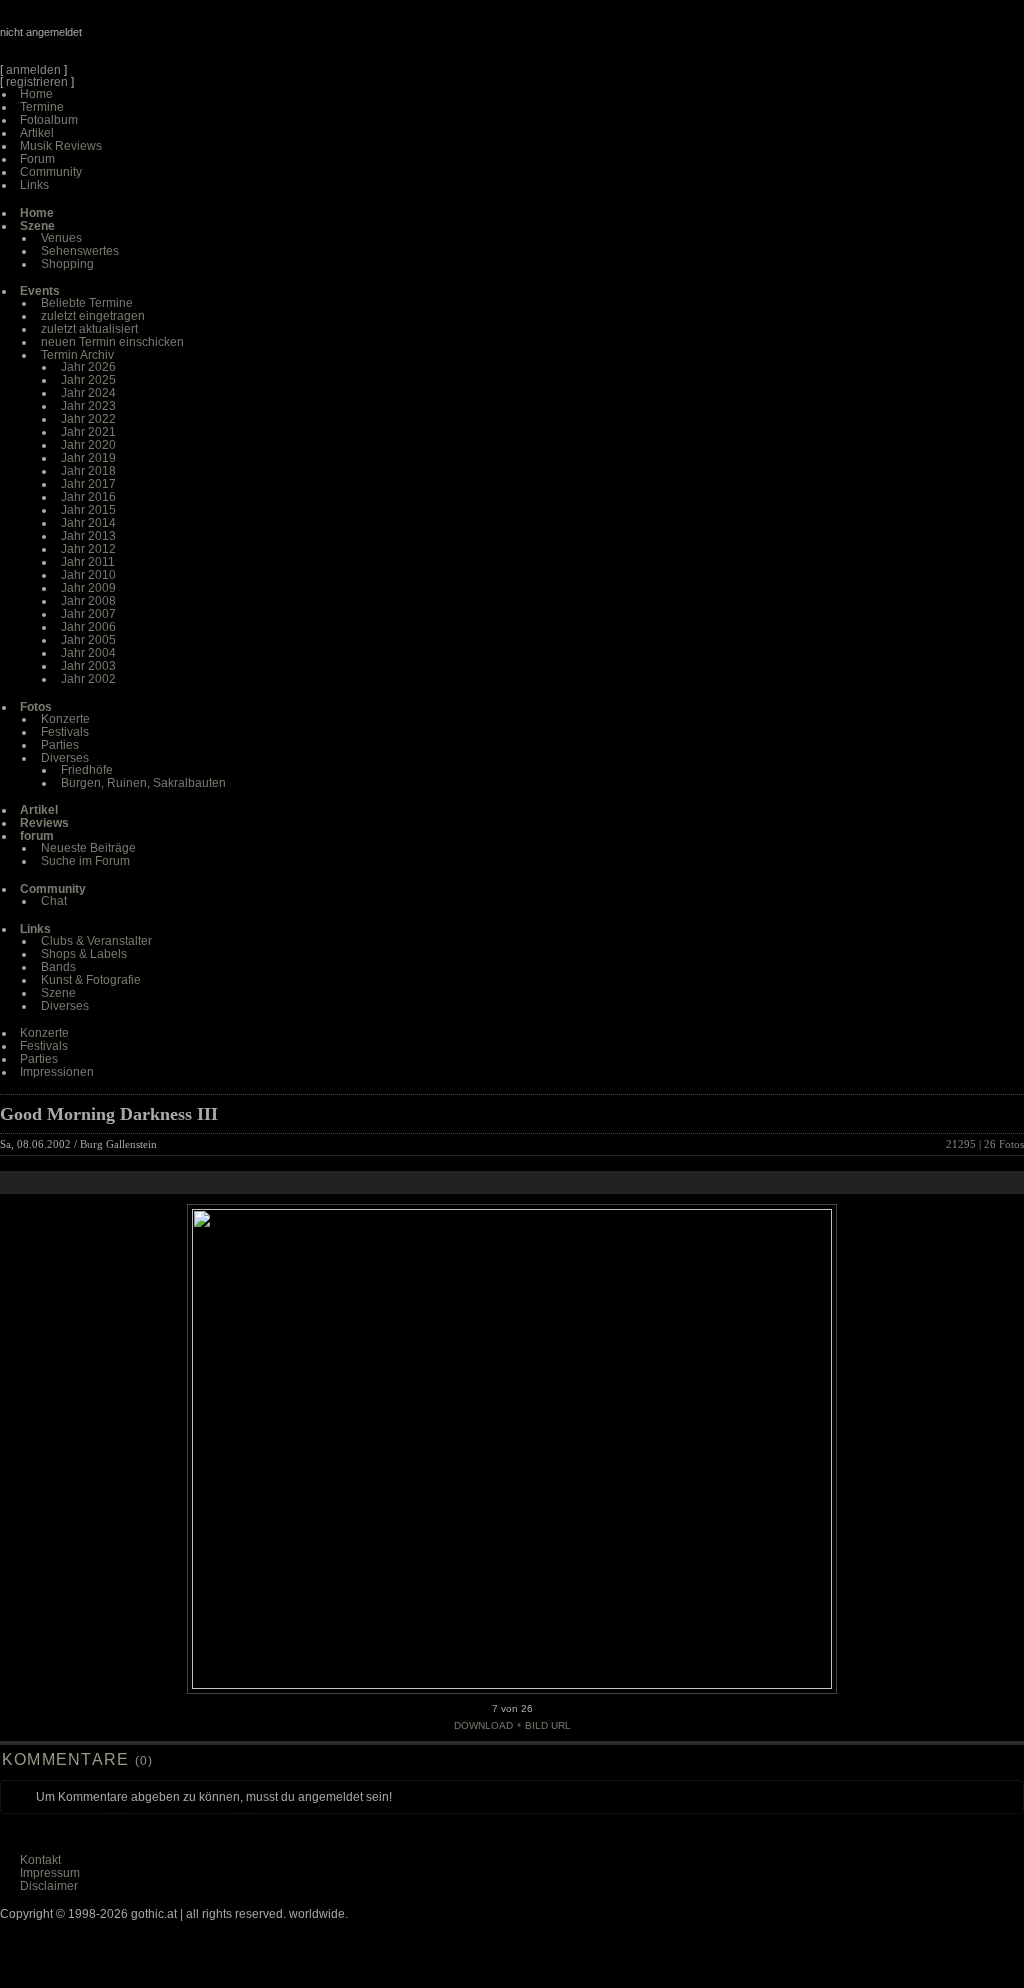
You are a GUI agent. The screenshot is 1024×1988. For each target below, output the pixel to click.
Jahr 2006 (88, 627)
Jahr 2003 (88, 666)
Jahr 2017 (88, 484)
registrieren (37, 82)
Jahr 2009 (88, 588)
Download (483, 1725)
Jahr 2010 (88, 575)
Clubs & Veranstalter (96, 941)
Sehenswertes (80, 251)
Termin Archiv (77, 355)
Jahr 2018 (88, 471)
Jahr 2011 (88, 562)
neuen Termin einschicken (112, 342)
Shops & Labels (84, 954)
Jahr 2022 (88, 419)
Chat (54, 901)
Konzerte (65, 719)
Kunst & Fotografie (91, 980)
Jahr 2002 (88, 679)
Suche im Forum (85, 861)
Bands (58, 967)
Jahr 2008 (88, 601)
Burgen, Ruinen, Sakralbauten (143, 783)
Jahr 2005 (88, 640)
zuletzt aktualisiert (89, 329)
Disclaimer (49, 1886)
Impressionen (57, 1072)
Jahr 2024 (88, 393)
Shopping (67, 264)
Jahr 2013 (88, 536)
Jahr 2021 (88, 432)
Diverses (65, 758)
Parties (60, 745)
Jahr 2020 (88, 445)
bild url (548, 1725)
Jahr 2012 (88, 549)
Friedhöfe (87, 770)
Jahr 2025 (88, 380)
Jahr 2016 (88, 497)
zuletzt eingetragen (93, 316)
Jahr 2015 (88, 510)
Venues (61, 238)
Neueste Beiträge (88, 848)
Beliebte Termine (87, 303)
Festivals (65, 732)
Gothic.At (115, 40)
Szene (58, 993)
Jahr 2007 (88, 614)
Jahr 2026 (88, 367)
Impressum (50, 1873)
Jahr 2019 (88, 458)
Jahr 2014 (88, 523)
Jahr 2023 (88, 406)
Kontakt (40, 1860)
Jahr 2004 (88, 653)
